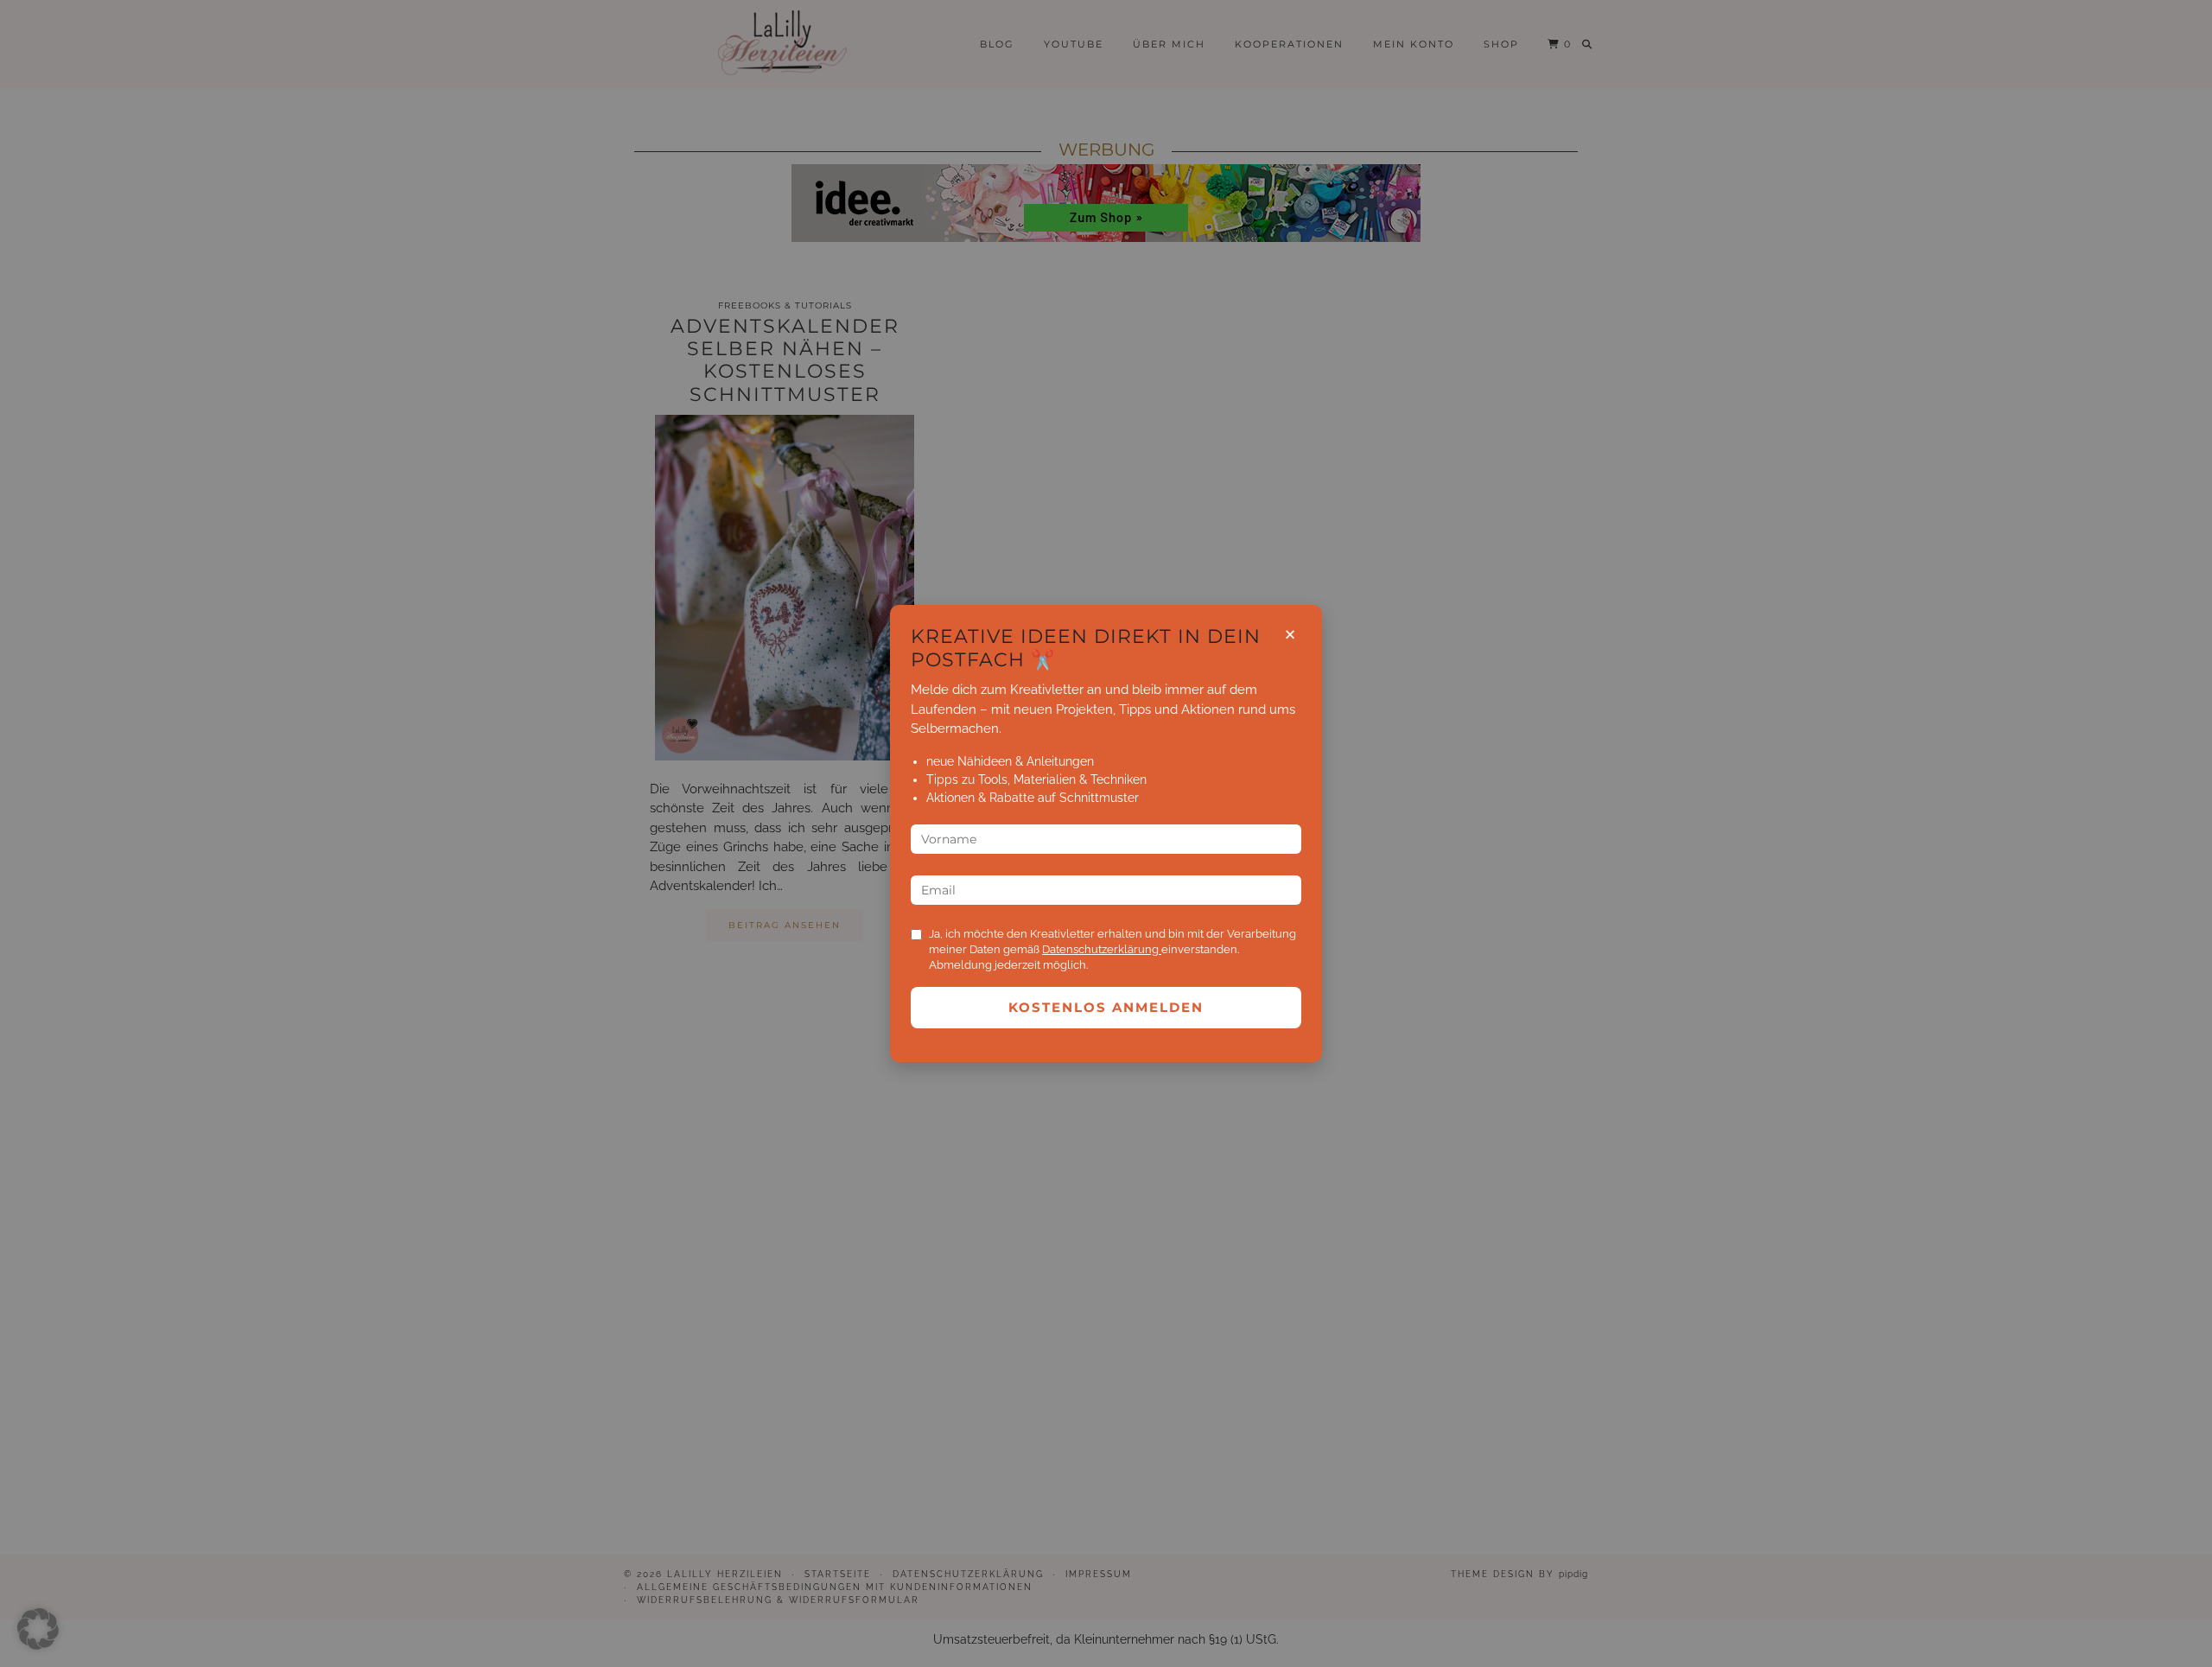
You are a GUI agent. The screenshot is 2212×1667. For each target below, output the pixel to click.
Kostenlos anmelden (1106, 1007)
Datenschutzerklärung (1102, 949)
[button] (38, 1629)
